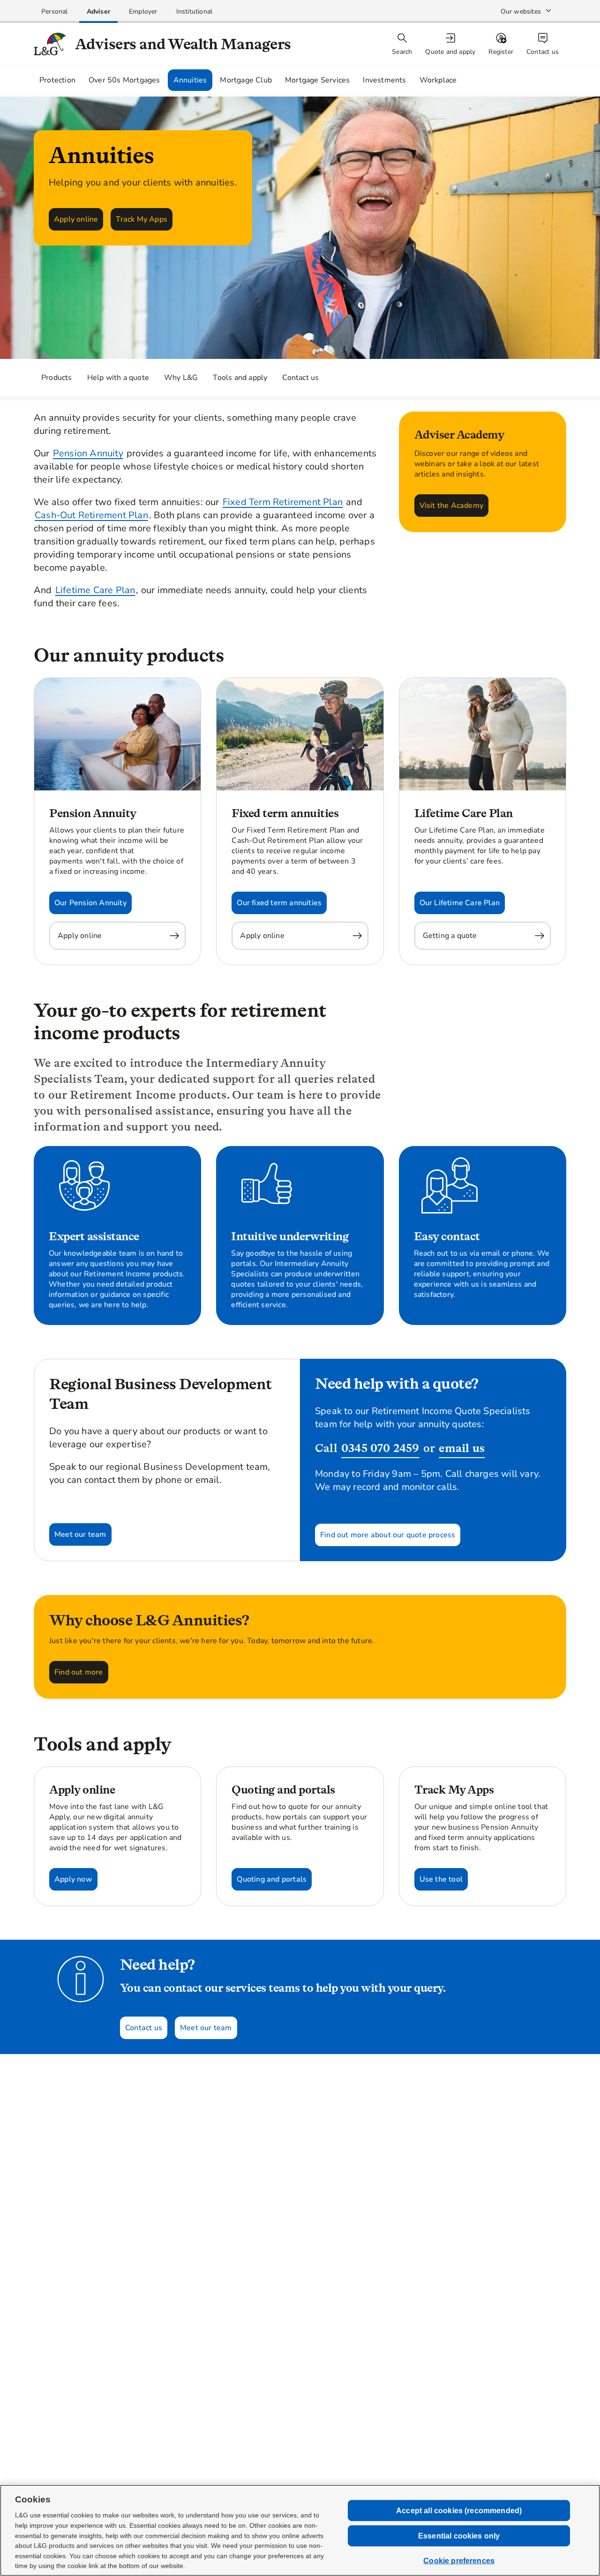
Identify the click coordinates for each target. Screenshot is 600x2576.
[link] (55, 11)
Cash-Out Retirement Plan (91, 515)
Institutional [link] (195, 11)
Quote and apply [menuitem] (450, 52)
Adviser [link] (98, 11)
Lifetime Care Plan (95, 590)
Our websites (521, 11)
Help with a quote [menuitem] (118, 378)
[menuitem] (451, 44)
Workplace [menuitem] (438, 80)
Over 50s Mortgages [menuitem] (124, 80)
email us (462, 1448)
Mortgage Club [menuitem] (246, 80)
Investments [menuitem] (384, 80)
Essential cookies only (459, 2536)
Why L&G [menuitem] (181, 378)
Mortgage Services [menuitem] (317, 80)
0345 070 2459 (380, 1448)
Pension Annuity (88, 453)
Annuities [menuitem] (190, 80)
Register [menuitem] (501, 52)
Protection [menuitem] (57, 80)
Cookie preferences (459, 2561)
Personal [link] (55, 11)
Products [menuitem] (57, 378)
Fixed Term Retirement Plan (283, 502)
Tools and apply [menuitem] (240, 378)
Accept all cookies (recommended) (459, 2510)
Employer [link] (143, 11)
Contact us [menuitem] (543, 52)
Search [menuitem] (402, 52)
